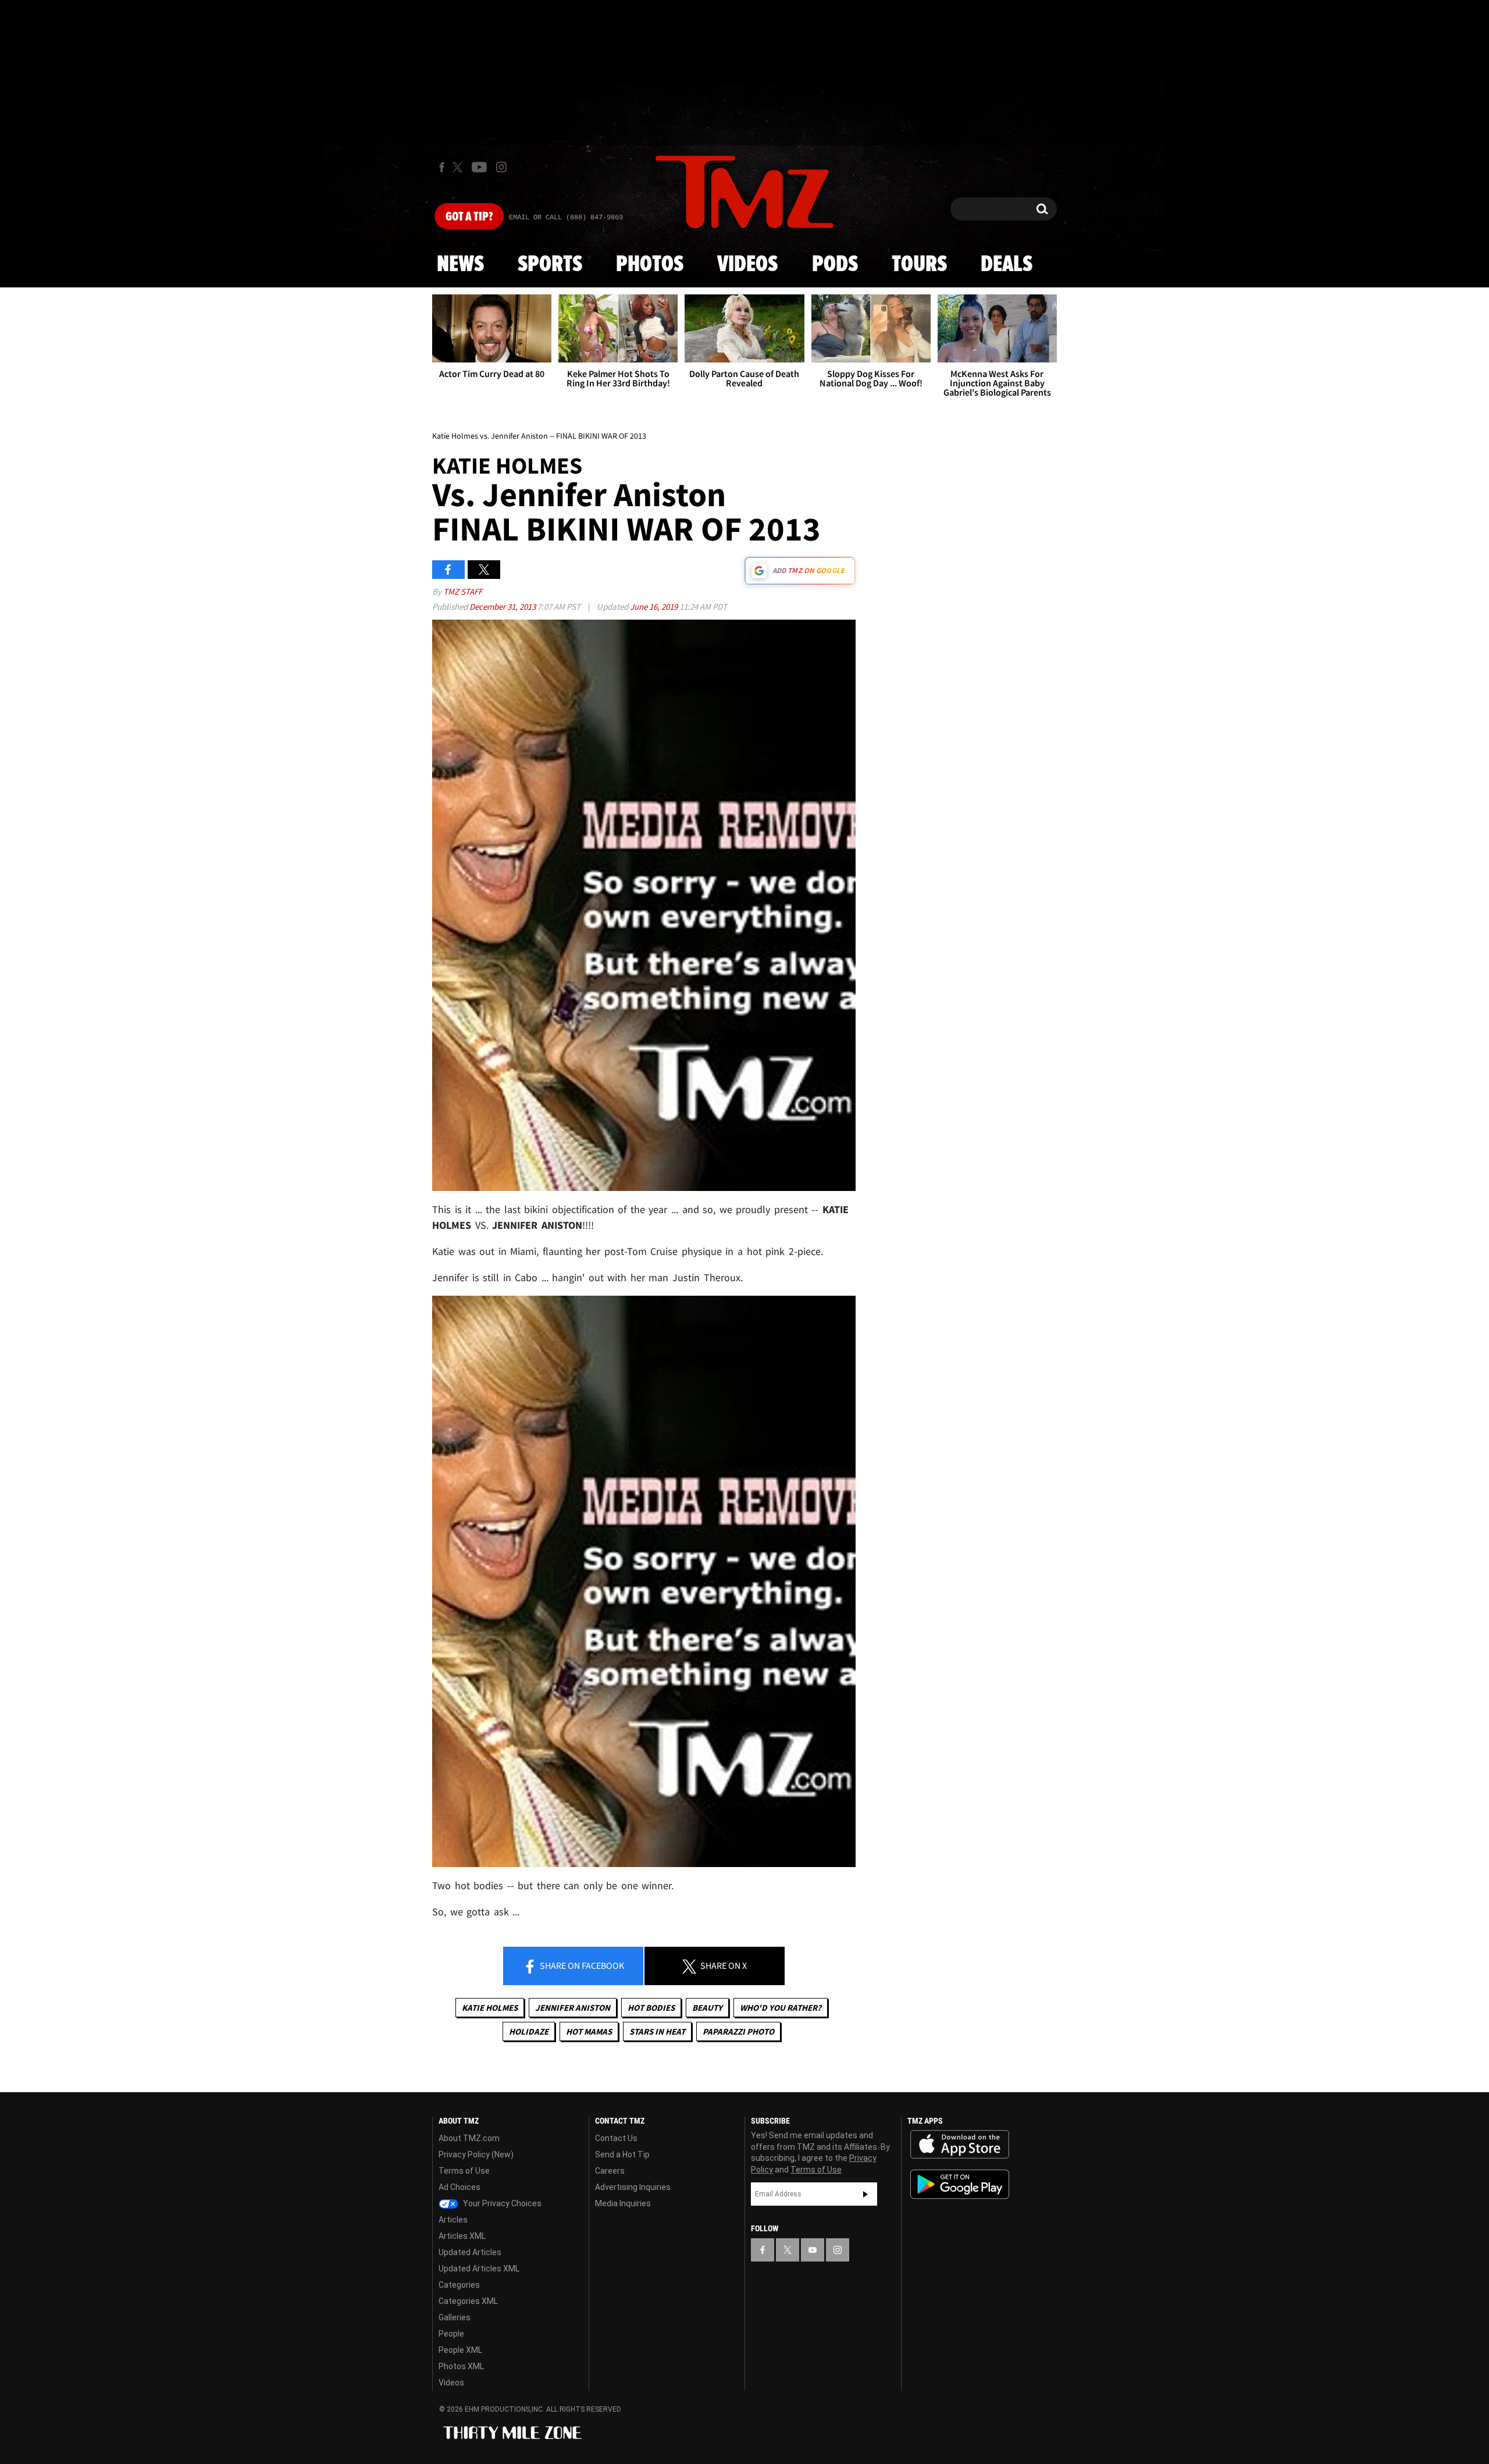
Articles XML (462, 2236)
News (460, 265)
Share (581, 1965)
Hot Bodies (651, 2008)
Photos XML (461, 2366)
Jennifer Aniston (573, 2008)
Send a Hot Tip (622, 2154)
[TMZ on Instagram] (501, 167)
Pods (835, 265)
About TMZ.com (469, 2138)
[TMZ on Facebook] (442, 167)
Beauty (707, 2008)
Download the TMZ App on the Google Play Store (960, 2184)
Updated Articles (470, 2252)
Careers (610, 2171)
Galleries (455, 2317)
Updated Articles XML (479, 2269)
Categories (459, 2285)
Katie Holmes (490, 2008)
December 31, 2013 (503, 607)
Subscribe (865, 2194)
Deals (1007, 265)
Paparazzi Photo (738, 2031)
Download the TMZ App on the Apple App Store (960, 2145)
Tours (919, 265)
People (451, 2334)
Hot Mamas (589, 2031)
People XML (460, 2350)
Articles (453, 2220)
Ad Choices (459, 2187)
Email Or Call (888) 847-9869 (566, 218)
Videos (747, 265)
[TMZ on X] (459, 167)
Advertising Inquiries (633, 2187)
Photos (650, 265)
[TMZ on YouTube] (813, 2250)
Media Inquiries (623, 2203)
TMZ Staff (463, 591)
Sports (550, 265)
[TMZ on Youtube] (479, 167)
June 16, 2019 (655, 607)
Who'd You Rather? (781, 2008)
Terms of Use (464, 2171)
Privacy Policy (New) (476, 2154)
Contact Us (616, 2138)
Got (469, 217)
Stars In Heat (657, 2031)
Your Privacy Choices (501, 2203)
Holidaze (529, 2031)
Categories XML (468, 2301)
